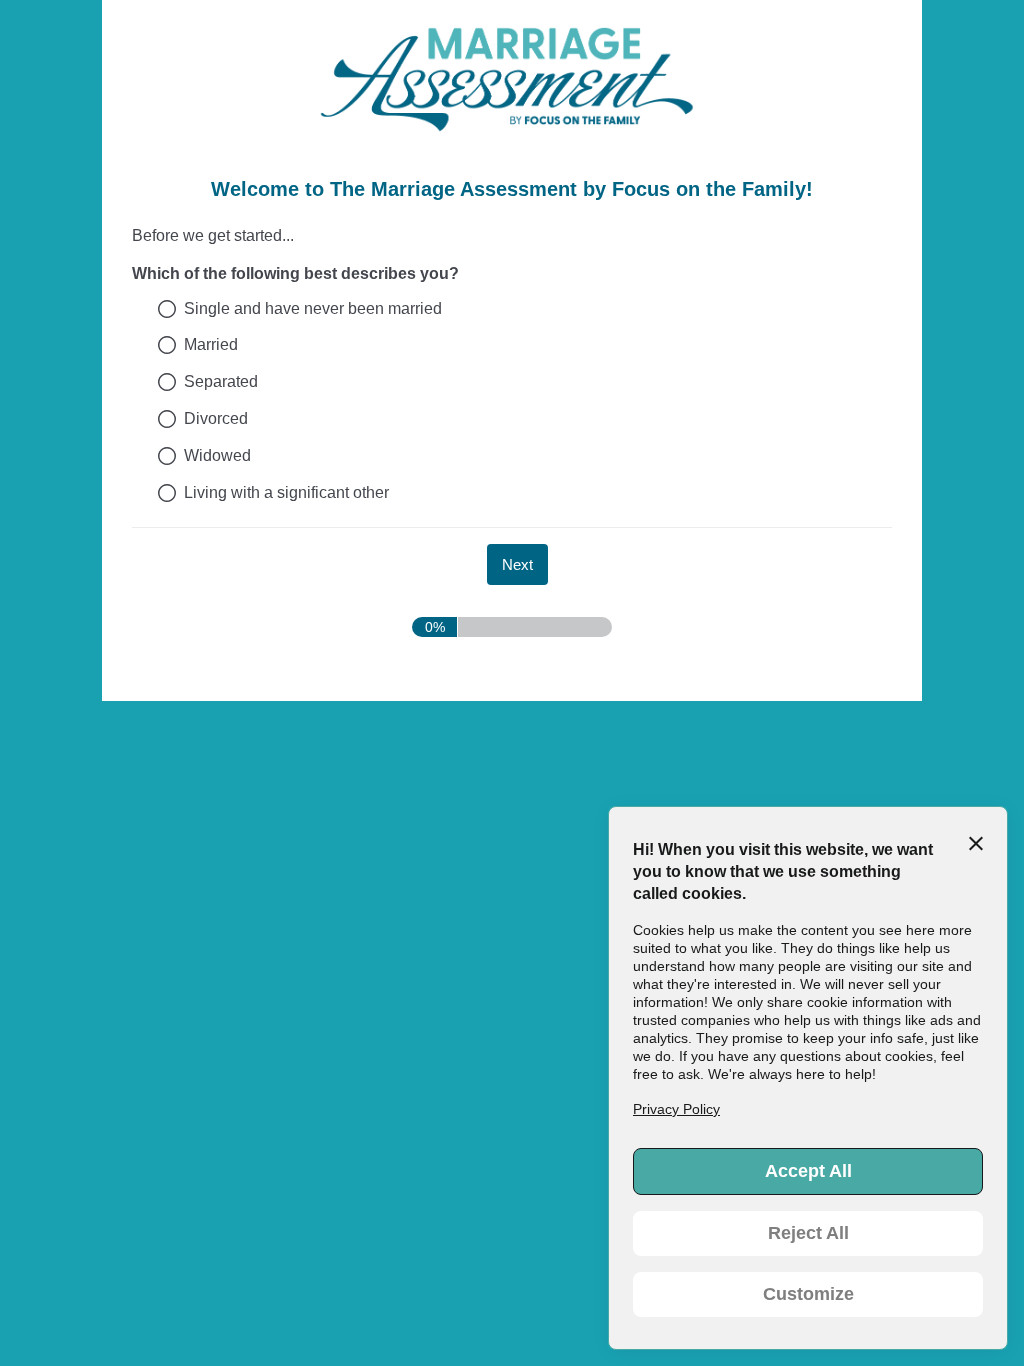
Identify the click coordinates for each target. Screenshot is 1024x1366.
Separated (221, 381)
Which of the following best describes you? (295, 273)
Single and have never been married (313, 308)
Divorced (216, 418)
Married (211, 344)
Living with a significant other (286, 492)
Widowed (217, 455)
